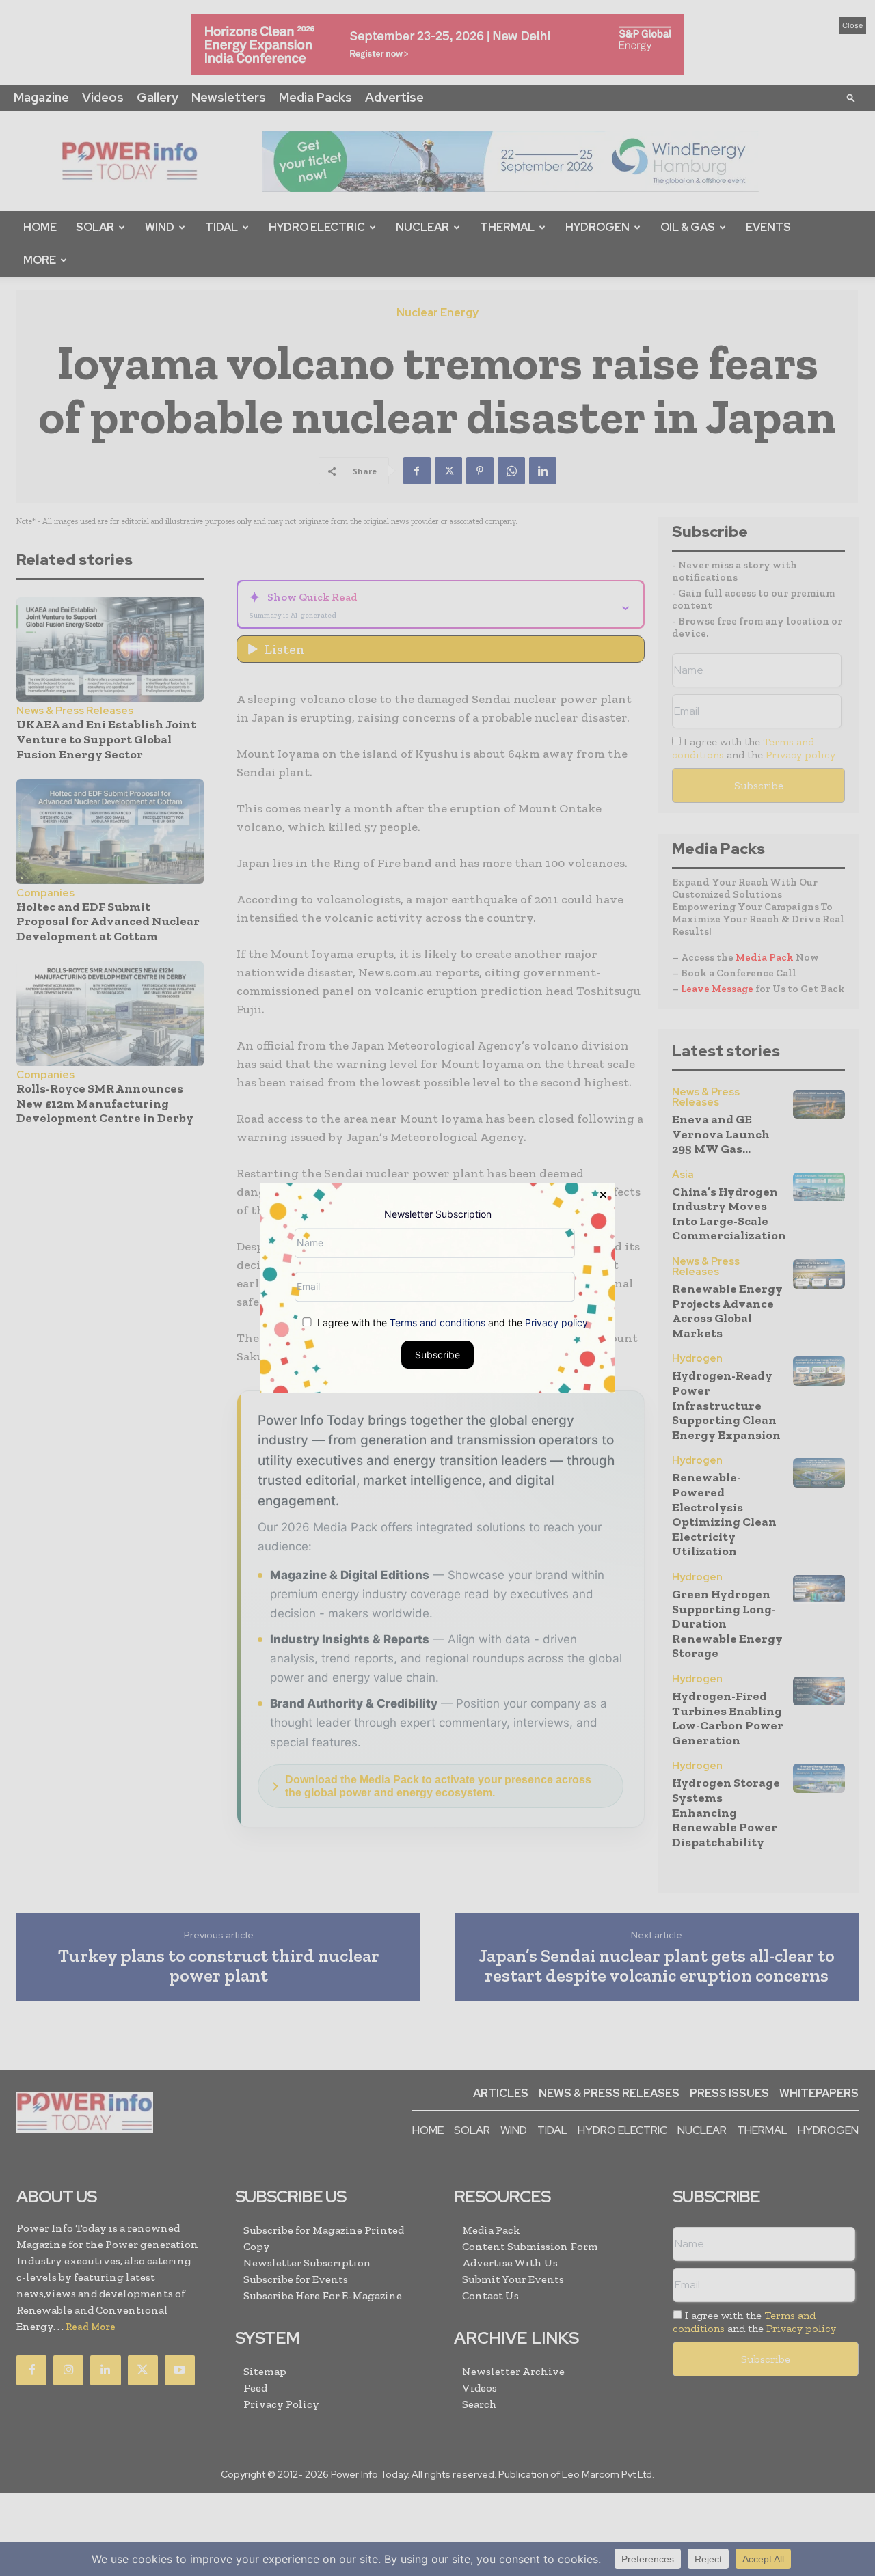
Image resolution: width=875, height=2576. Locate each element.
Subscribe (437, 1355)
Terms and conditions (437, 1323)
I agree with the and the (451, 1323)
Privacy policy (556, 1323)
